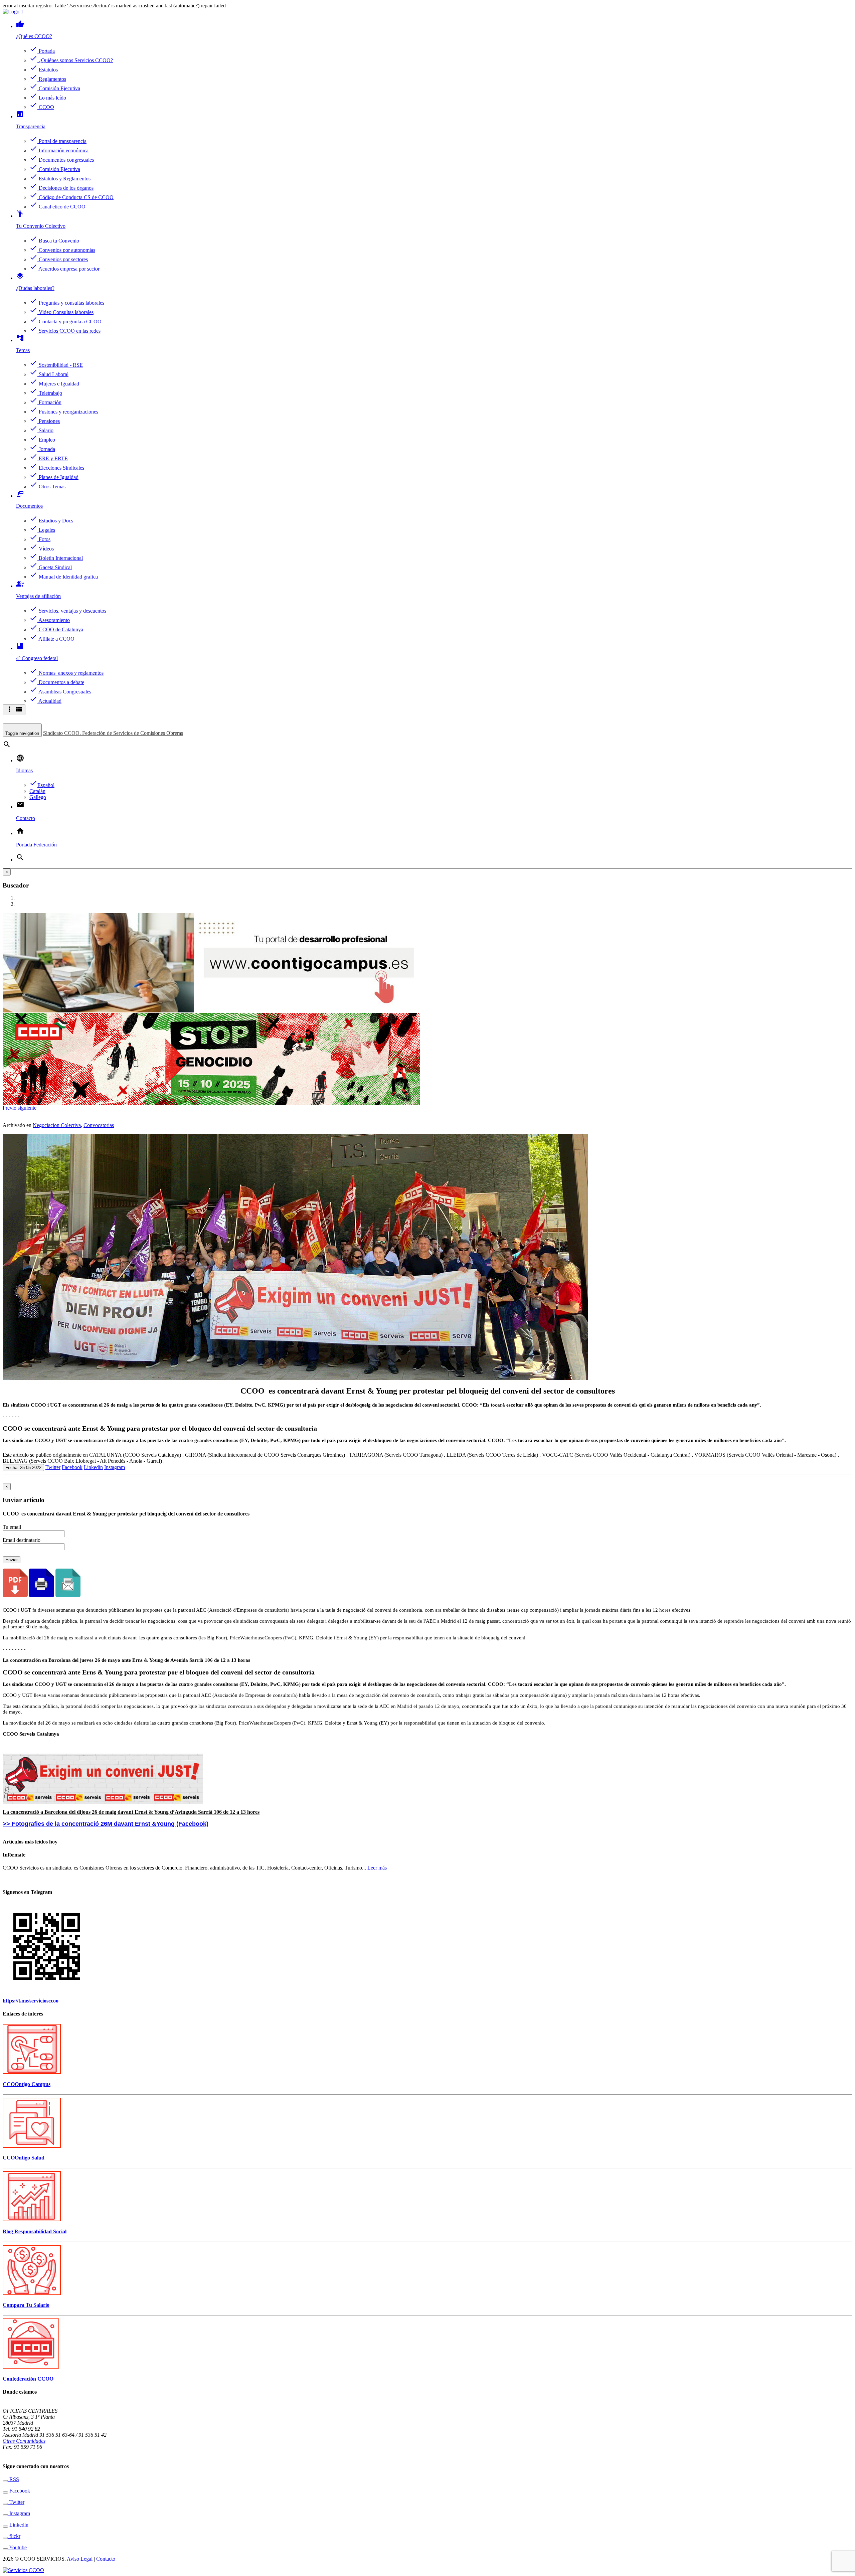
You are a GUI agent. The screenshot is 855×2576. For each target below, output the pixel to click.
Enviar (12, 1560)
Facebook (72, 1467)
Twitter (53, 1467)
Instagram (115, 1467)
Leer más (377, 1868)
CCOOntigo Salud (24, 2158)
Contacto (106, 2559)
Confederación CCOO (28, 2379)
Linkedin (93, 1467)
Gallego (38, 797)
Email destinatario (22, 1540)
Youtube (17, 2547)
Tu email (12, 1527)
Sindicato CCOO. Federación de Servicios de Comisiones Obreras (113, 733)
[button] (10, 1108)
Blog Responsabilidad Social (35, 2231)
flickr (14, 2536)
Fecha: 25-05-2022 (23, 1468)
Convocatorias (99, 1125)
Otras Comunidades (24, 2441)
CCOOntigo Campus (27, 2084)
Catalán (37, 791)
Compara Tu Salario (26, 2305)
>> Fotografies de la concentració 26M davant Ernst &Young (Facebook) (106, 1824)
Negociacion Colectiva (57, 1125)
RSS (14, 2479)
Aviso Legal (80, 2559)
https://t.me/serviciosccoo (31, 2001)
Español (42, 785)
